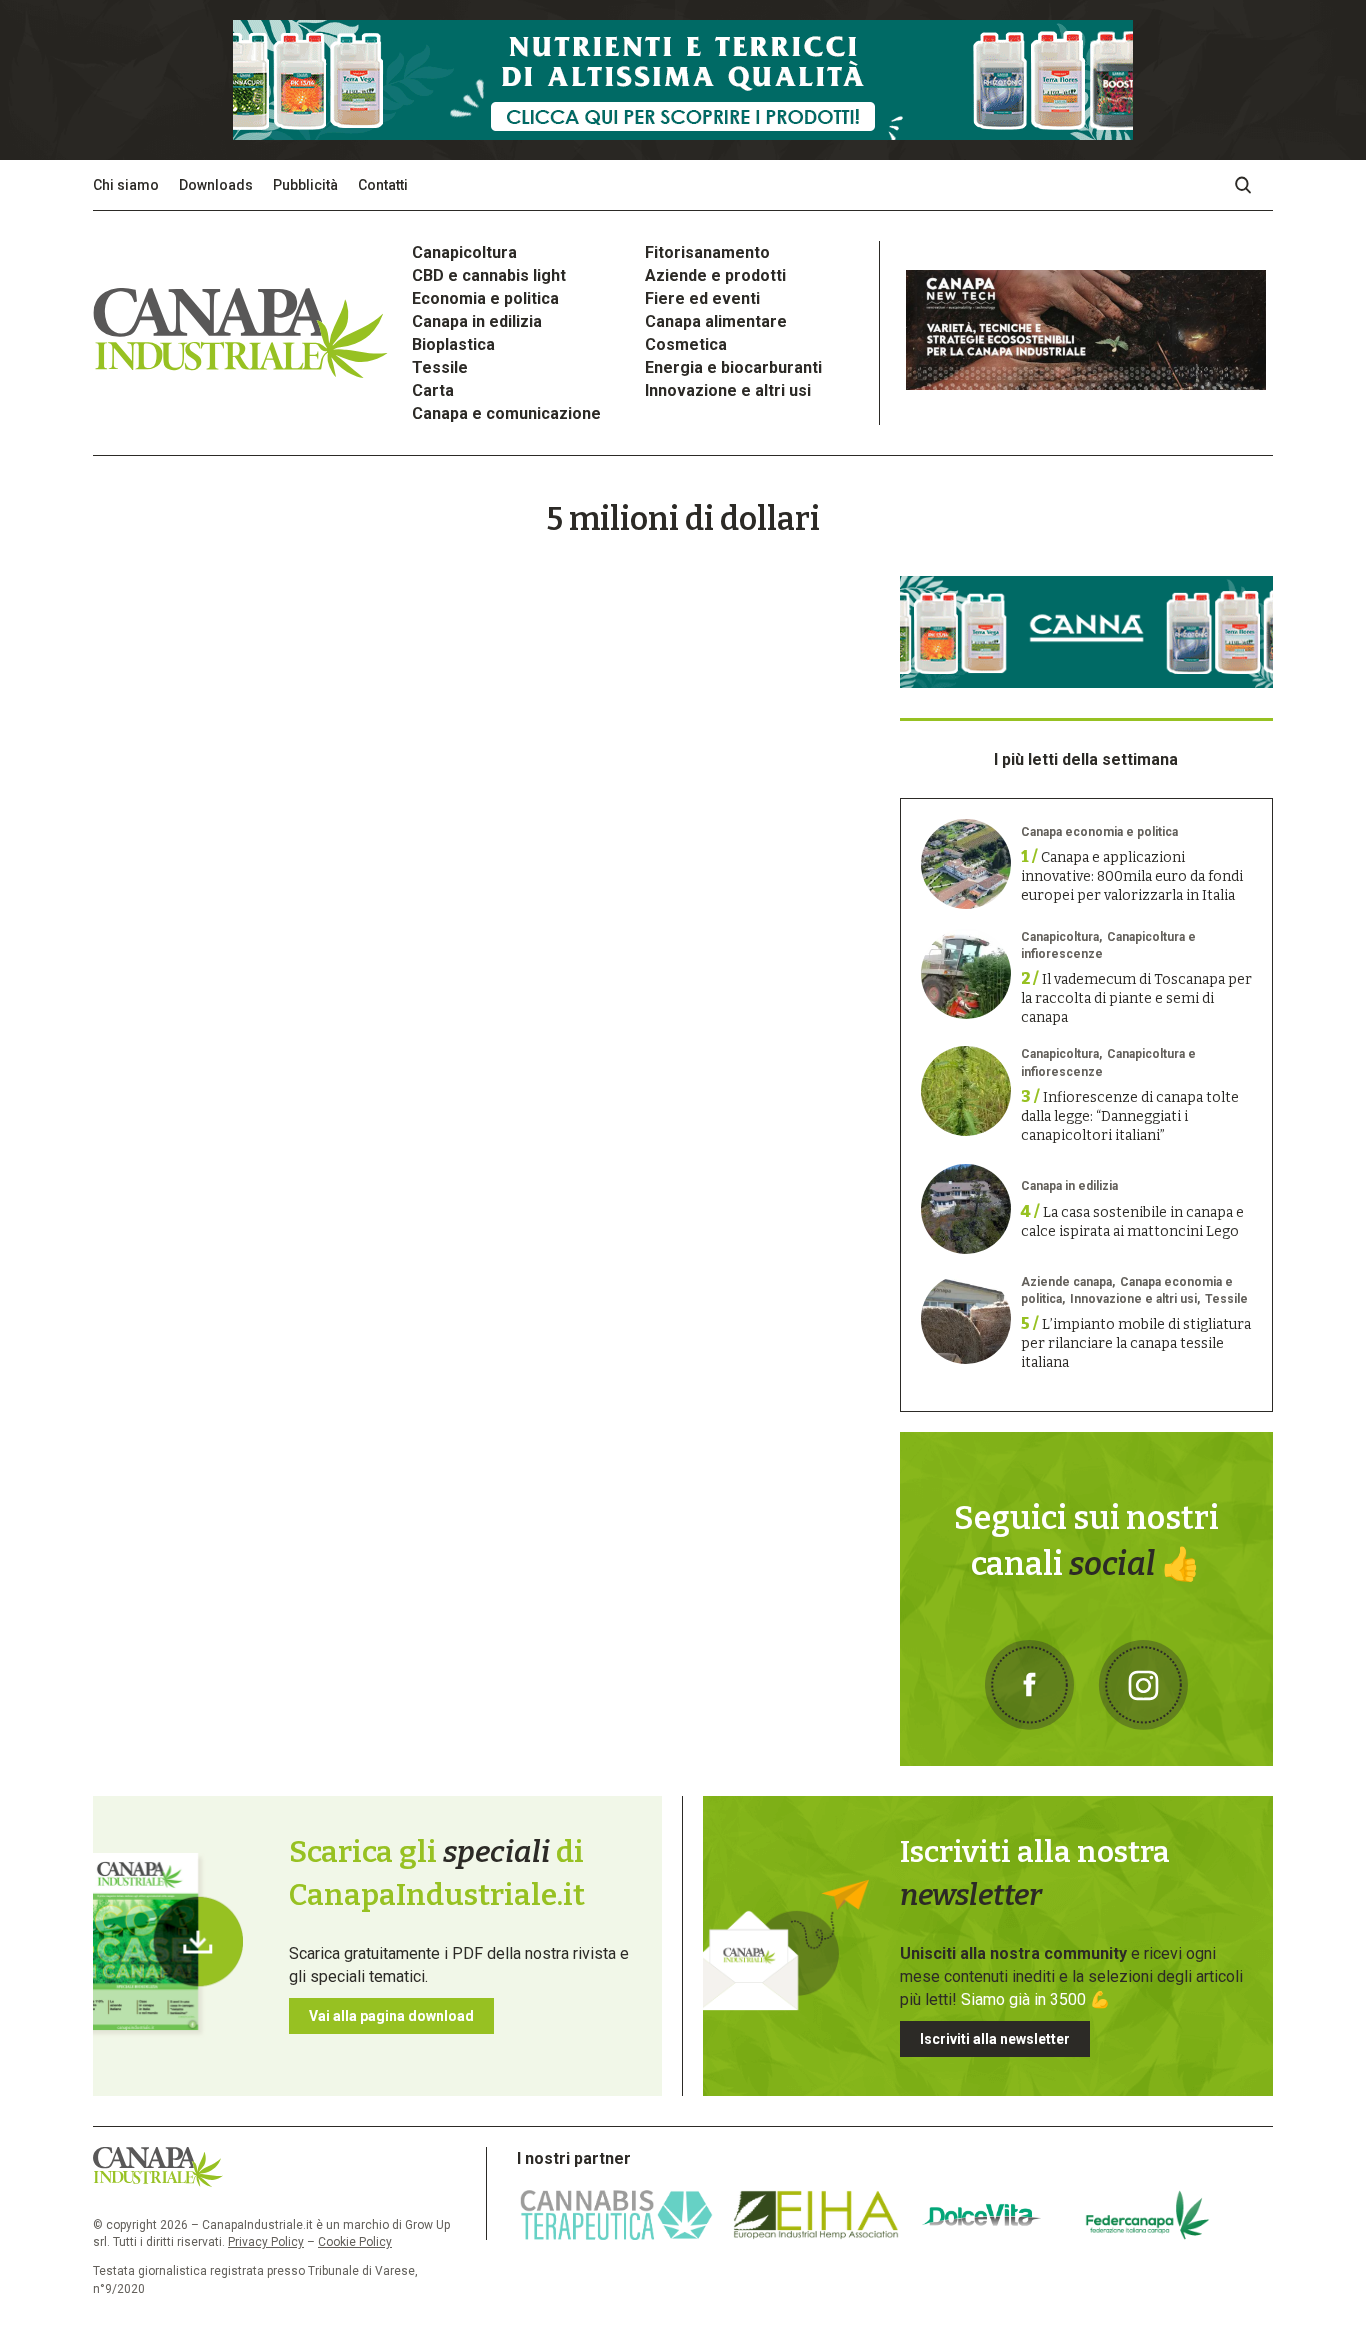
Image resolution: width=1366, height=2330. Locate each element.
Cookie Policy (355, 2242)
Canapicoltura (464, 252)
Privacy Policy (266, 2242)
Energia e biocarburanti (733, 367)
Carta (433, 390)
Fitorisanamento (707, 252)
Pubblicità (305, 185)
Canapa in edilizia (477, 321)
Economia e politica (485, 298)
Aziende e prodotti (715, 275)
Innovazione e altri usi (728, 390)
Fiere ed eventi (702, 298)
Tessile (440, 367)
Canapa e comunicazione (506, 413)
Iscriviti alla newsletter (995, 2039)
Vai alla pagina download (391, 2016)
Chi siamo (126, 185)
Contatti (383, 185)
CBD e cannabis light (489, 275)
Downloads (216, 185)
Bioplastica (453, 344)
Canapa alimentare (716, 321)
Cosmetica (686, 344)
